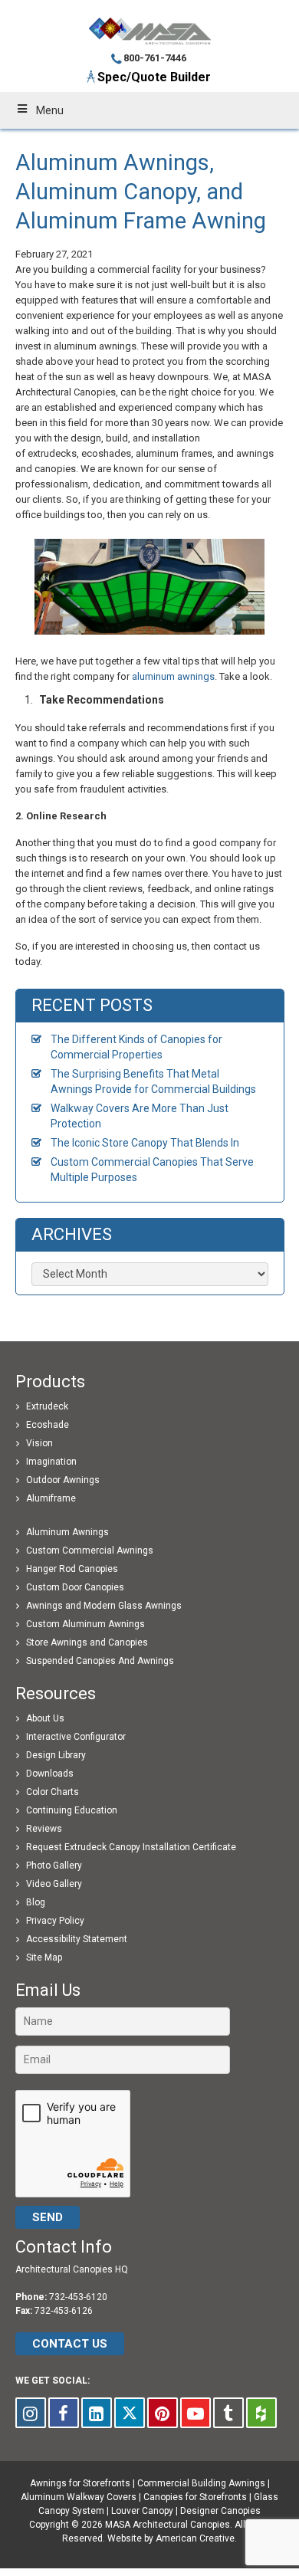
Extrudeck (47, 1406)
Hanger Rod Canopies (72, 1569)
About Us (45, 1718)
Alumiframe (51, 1498)
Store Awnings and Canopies (87, 1642)
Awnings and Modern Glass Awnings (104, 1606)
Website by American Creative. (172, 2538)
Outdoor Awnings (63, 1480)
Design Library (56, 1755)
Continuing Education (72, 1810)
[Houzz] (261, 2413)
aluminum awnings (173, 676)
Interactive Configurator (76, 1737)
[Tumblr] (228, 2413)
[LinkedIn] (97, 2413)
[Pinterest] (163, 2413)
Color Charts (53, 1792)
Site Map (44, 1957)
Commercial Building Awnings (201, 2483)
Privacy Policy (55, 1921)
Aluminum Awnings (67, 1532)
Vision (39, 1443)
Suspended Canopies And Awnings (100, 1661)
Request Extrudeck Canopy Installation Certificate (131, 1847)
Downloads (50, 1774)
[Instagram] (31, 2413)
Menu (50, 110)
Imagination (51, 1462)
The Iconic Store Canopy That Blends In (145, 1143)
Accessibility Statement (77, 1939)
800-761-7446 (155, 58)
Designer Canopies (220, 2511)
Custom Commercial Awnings (90, 1551)
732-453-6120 (78, 2297)
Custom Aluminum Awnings (85, 1624)
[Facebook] (64, 2413)
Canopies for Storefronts (195, 2497)
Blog (36, 1902)
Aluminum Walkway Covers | (82, 2497)
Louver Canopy (142, 2511)
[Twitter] (130, 2413)
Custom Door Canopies (75, 1587)
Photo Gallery (54, 1866)
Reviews (44, 1829)
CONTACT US (70, 2344)
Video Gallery (54, 1884)
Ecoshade (48, 1425)
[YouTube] (195, 2413)
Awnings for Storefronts (80, 2483)
